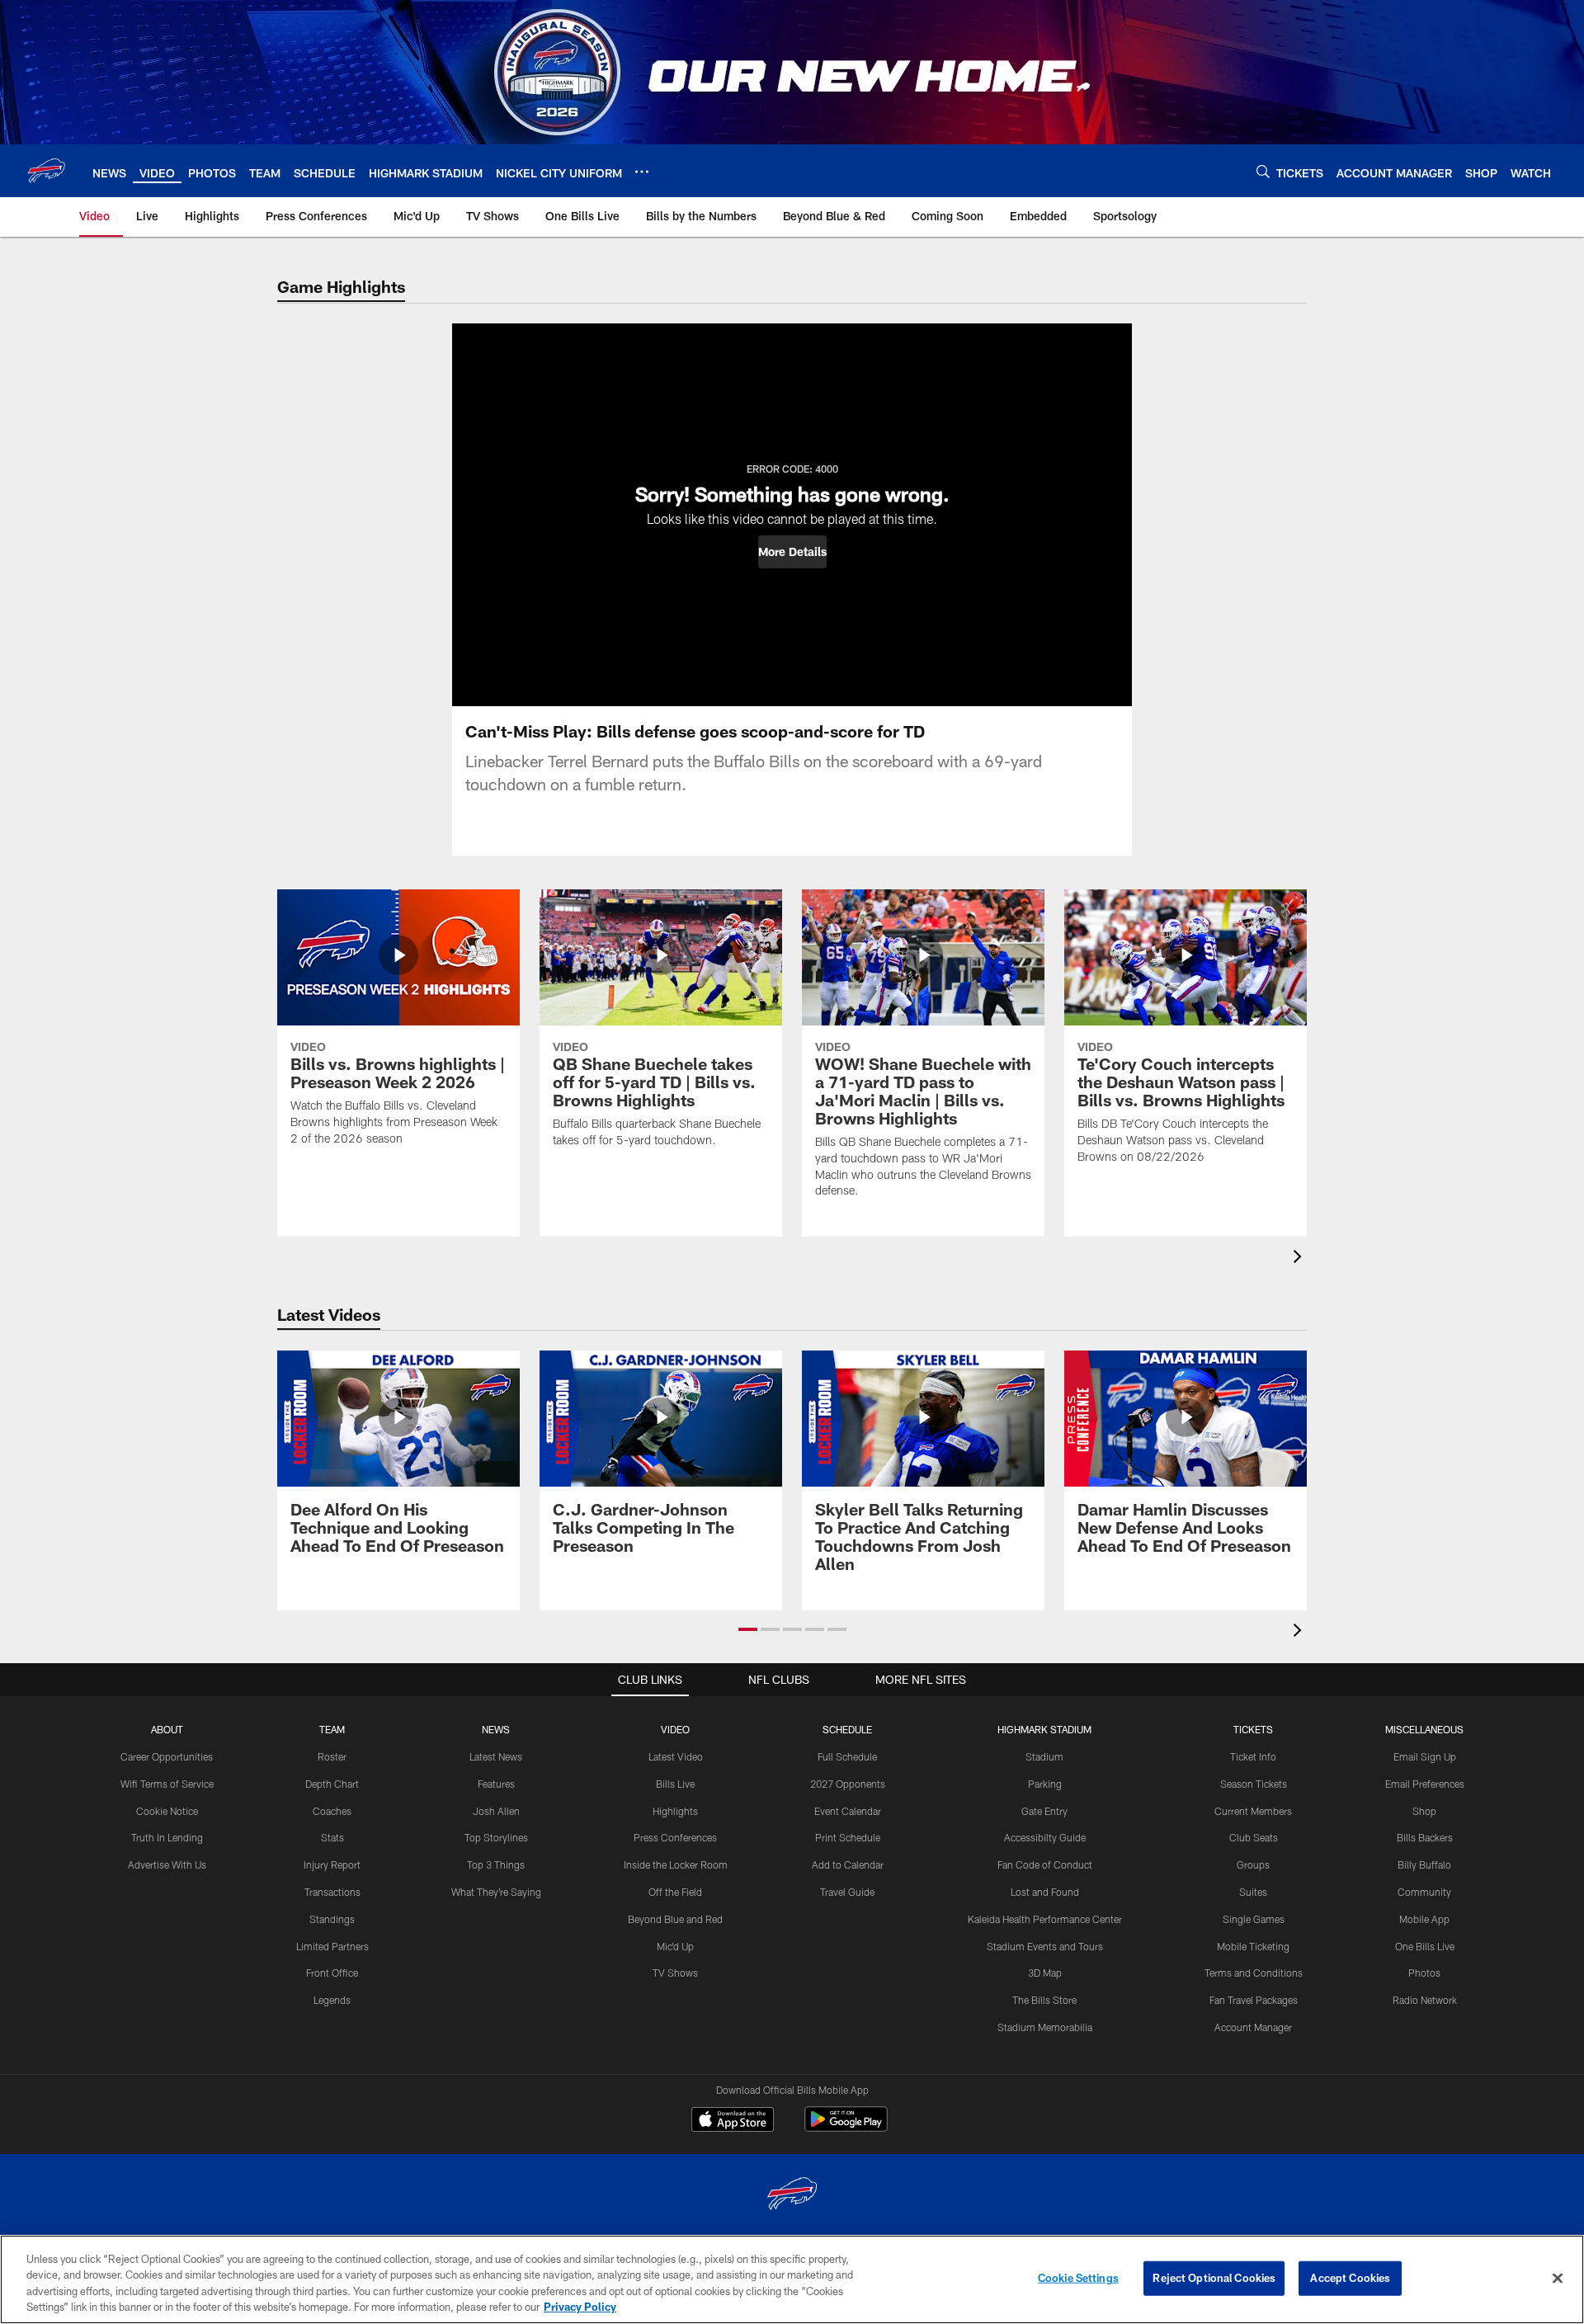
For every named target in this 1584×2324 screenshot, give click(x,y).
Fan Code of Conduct (1045, 1864)
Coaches (332, 1811)
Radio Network (1425, 2000)
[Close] (1558, 2278)
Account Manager (1253, 2027)
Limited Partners (332, 1946)
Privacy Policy (580, 2307)
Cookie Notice (167, 1811)
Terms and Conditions (1254, 1973)
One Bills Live (1425, 1946)
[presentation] (1300, 1259)
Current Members (1253, 1811)
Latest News (496, 1756)
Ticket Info (1253, 1756)
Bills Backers (1425, 1837)
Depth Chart (332, 1784)
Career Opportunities (167, 1756)
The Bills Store (1044, 2000)
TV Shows (675, 1973)
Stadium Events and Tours (1045, 1946)
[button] (792, 552)
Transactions (332, 1892)
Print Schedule (848, 1837)
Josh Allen (496, 1811)
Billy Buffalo (1424, 1864)
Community (1424, 1892)
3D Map (1045, 1973)
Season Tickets (1254, 1784)
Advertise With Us (167, 1864)
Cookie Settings (1078, 2278)
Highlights (675, 1811)
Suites (1253, 1892)
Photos (1424, 1973)
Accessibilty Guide (1045, 1837)
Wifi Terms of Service (167, 1784)
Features (496, 1784)
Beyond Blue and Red (675, 1919)
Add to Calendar (848, 1864)
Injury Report (332, 1864)
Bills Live (675, 1784)
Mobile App (1424, 1919)
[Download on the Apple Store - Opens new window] (733, 2121)
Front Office (332, 1973)
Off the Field (675, 1892)
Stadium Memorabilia (1045, 2027)
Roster (332, 1756)
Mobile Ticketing (1253, 1946)
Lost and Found (1045, 1892)
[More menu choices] (642, 172)
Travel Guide (847, 1892)
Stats (332, 1837)
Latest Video (676, 1756)
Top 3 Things (496, 1864)
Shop (1424, 1811)
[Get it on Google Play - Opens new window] (846, 2127)
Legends (332, 2000)
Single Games (1254, 1919)
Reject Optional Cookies (1214, 2278)
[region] (792, 2279)
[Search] (1263, 171)
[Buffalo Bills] (792, 2196)
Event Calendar (848, 1811)
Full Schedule (847, 1756)
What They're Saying (496, 1892)
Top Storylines (496, 1837)
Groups (1253, 1864)
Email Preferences (1425, 1784)
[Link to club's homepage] (46, 171)
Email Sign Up (1425, 1756)
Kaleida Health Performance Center (1045, 1919)
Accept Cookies (1350, 2278)
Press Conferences (675, 1837)
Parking (1045, 1784)
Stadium (1044, 1756)
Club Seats (1254, 1837)
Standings (332, 1919)
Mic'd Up (675, 1946)
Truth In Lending (167, 1837)
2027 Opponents (848, 1784)
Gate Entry (1044, 1811)
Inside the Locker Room (676, 1864)
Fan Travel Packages (1254, 2000)
